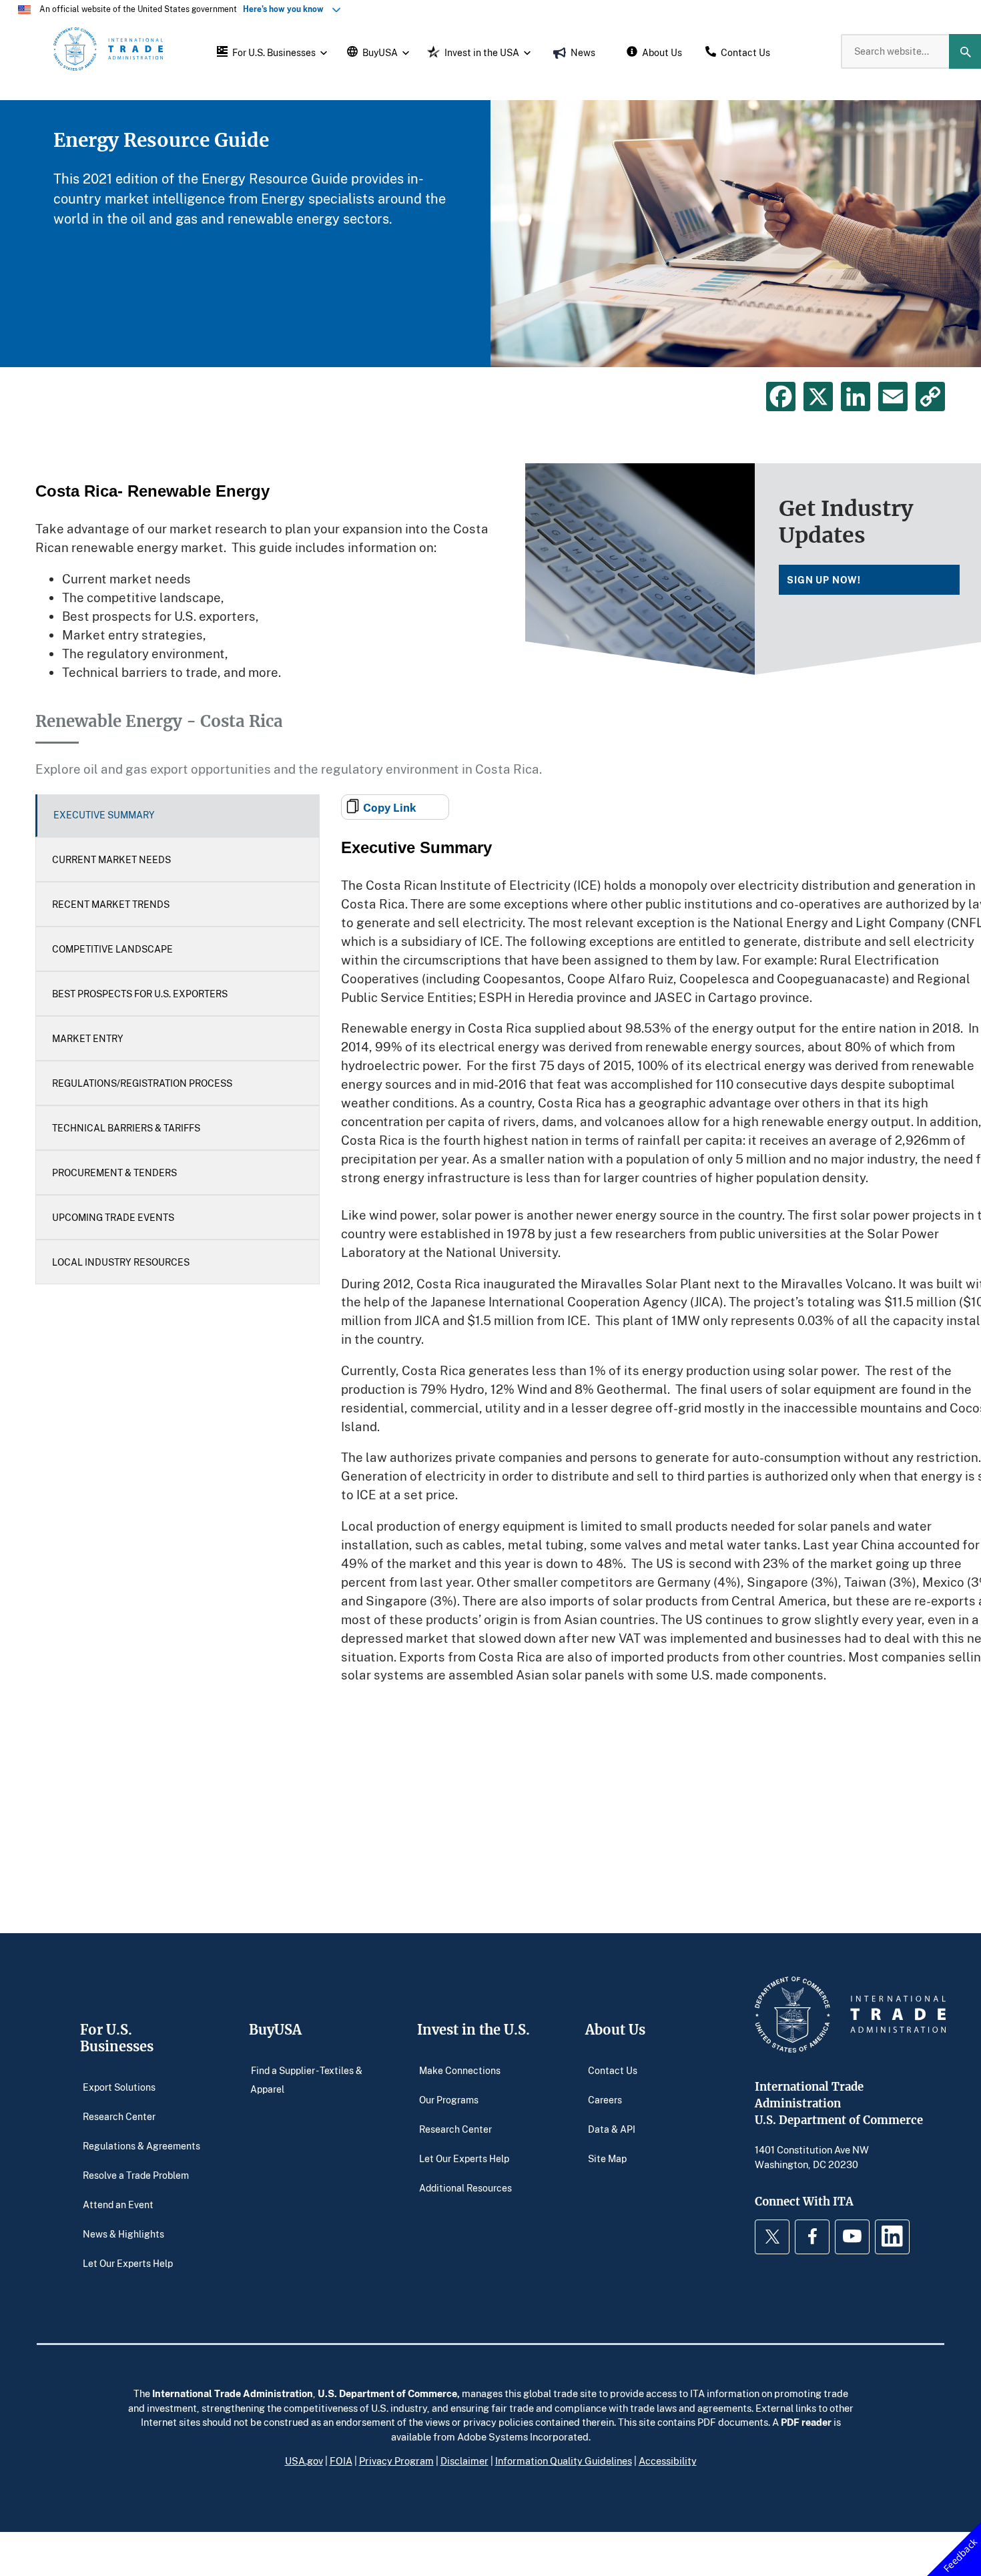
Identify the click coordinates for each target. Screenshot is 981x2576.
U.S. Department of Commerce (387, 2393)
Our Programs (449, 2100)
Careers (605, 2100)
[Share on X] (818, 397)
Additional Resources (465, 2188)
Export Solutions (119, 2087)
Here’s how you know (286, 9)
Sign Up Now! (824, 580)
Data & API (612, 2129)
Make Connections (460, 2070)
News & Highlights (123, 2234)
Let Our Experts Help (128, 2263)
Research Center (119, 2116)
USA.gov (304, 2461)
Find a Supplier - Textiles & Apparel (306, 2080)
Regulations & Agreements (141, 2146)
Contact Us (613, 2070)
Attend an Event (118, 2205)
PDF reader (806, 2422)
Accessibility (668, 2461)
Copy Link (390, 807)
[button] (270, 51)
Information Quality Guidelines (564, 2461)
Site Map (607, 2158)
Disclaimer (464, 2461)
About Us (615, 2030)
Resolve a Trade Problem (136, 2175)
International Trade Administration (233, 2393)
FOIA (341, 2461)
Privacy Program (396, 2461)
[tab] (178, 816)
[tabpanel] (490, 234)
